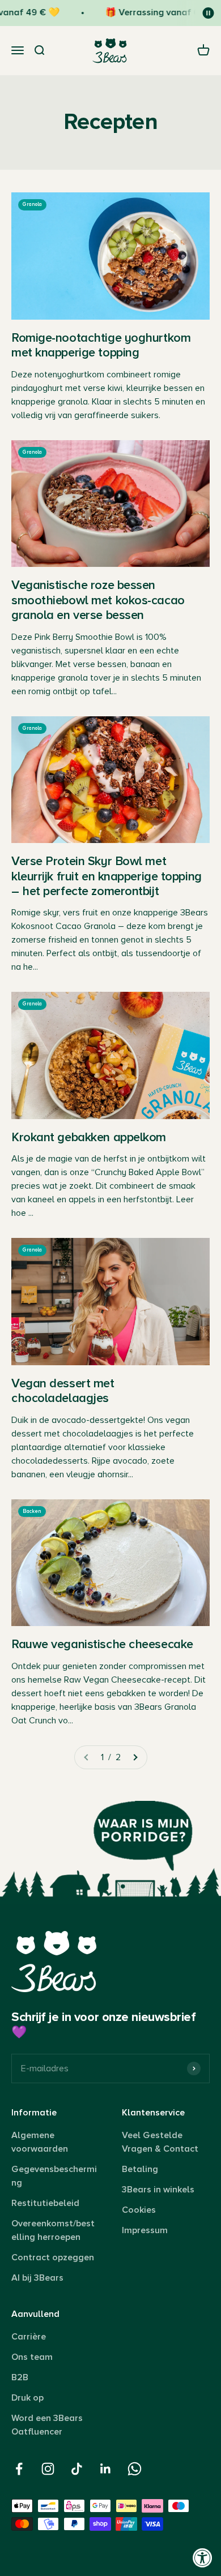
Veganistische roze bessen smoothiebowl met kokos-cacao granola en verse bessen (98, 600)
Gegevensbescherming (54, 2176)
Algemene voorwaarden (40, 2142)
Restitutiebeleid (45, 2203)
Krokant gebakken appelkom (89, 1138)
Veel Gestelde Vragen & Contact (160, 2142)
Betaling (140, 2169)
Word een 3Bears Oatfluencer (47, 2425)
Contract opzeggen (53, 2257)
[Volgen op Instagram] (48, 2469)
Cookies (139, 2210)
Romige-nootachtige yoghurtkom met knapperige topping (101, 345)
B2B (20, 2377)
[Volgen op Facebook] (19, 2469)
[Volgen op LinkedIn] (106, 2469)
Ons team (32, 2357)
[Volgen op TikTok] (77, 2469)
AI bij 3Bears (37, 2278)
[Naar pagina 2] (135, 1757)
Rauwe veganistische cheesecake (102, 1644)
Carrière (29, 2337)
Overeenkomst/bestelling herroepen (53, 2230)
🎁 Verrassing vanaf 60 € (151, 12)
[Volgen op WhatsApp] (135, 2469)
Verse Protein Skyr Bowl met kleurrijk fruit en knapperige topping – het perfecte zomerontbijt (107, 876)
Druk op (27, 2398)
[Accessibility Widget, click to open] (203, 2558)
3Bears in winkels (158, 2190)
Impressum (145, 2230)
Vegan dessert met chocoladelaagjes (63, 1391)
